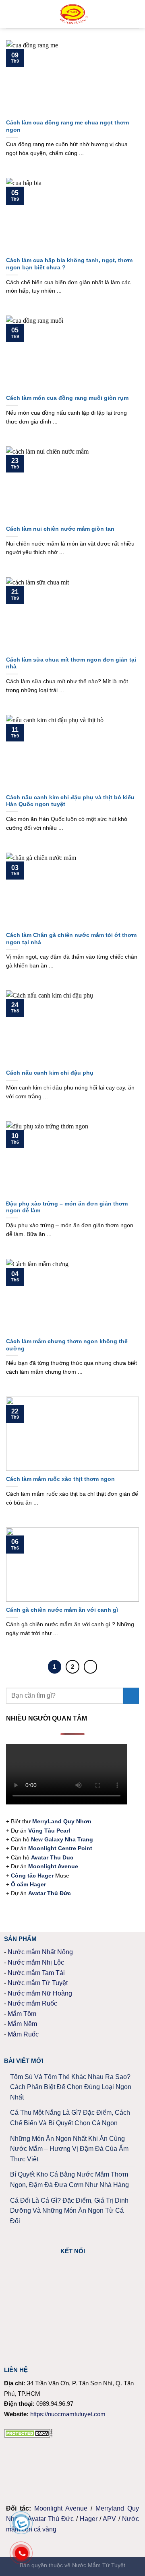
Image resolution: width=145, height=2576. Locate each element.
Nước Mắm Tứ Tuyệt (99, 2565)
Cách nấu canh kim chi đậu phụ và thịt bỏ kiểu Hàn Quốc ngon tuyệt (70, 801)
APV (109, 2519)
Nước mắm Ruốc (32, 2003)
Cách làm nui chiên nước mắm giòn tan (60, 529)
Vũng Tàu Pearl (49, 1831)
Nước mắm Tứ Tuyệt (38, 1983)
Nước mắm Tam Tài (36, 1973)
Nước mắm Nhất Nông (40, 1952)
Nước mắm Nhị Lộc (36, 1962)
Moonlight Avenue (61, 2508)
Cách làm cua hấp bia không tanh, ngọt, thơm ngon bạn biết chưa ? (69, 264)
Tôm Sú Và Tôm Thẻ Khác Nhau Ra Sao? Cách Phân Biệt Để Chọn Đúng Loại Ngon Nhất (71, 2087)
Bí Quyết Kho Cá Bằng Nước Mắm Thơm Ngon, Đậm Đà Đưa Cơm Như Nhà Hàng (69, 2180)
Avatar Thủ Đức (51, 2519)
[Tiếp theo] (91, 1667)
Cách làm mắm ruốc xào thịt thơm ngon (60, 1479)
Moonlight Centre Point (60, 1848)
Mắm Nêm (22, 2024)
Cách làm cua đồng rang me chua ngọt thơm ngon (67, 126)
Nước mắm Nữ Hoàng (40, 1993)
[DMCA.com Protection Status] (28, 2432)
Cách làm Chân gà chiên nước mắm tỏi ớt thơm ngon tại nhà (71, 939)
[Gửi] (131, 1695)
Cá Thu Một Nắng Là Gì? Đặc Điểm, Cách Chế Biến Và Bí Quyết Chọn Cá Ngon (70, 2118)
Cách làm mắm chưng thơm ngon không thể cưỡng (67, 1345)
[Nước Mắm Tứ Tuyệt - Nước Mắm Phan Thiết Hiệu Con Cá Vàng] (74, 14)
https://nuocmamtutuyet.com (68, 2414)
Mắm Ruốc (23, 2034)
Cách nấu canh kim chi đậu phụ (50, 1073)
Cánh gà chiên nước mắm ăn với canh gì (62, 1610)
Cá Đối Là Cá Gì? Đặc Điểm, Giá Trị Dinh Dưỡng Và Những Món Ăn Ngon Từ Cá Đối (69, 2211)
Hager (89, 2519)
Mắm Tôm (22, 2014)
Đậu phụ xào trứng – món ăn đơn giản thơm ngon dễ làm (67, 1207)
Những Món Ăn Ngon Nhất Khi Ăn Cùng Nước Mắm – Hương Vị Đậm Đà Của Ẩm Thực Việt (69, 2149)
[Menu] (11, 14)
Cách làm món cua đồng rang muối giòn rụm (67, 398)
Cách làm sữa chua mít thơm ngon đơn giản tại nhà (71, 663)
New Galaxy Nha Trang (62, 1839)
